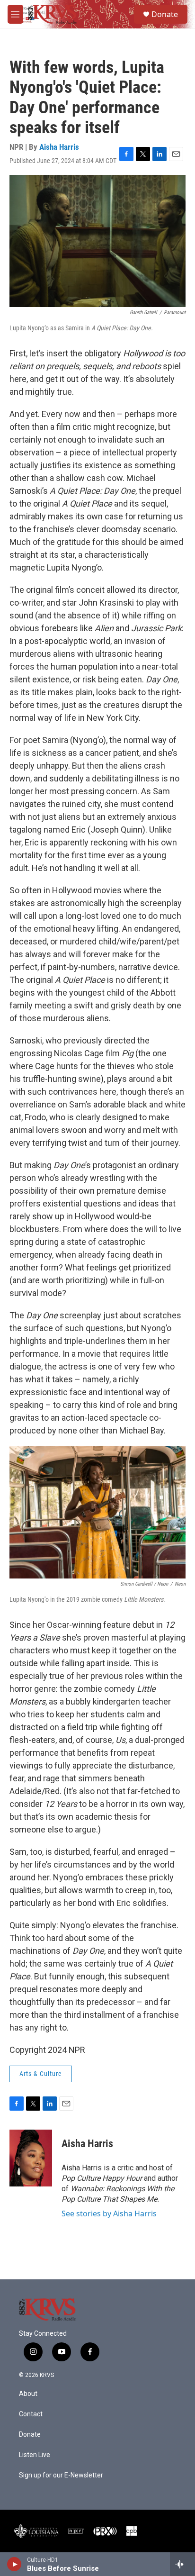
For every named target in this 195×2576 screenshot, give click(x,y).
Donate (165, 14)
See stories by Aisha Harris (109, 2213)
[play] (14, 2564)
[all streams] (182, 2564)
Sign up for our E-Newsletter (61, 2475)
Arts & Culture (41, 2074)
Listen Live (35, 2455)
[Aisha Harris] (31, 2158)
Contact (31, 2414)
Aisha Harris (59, 147)
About (28, 2394)
